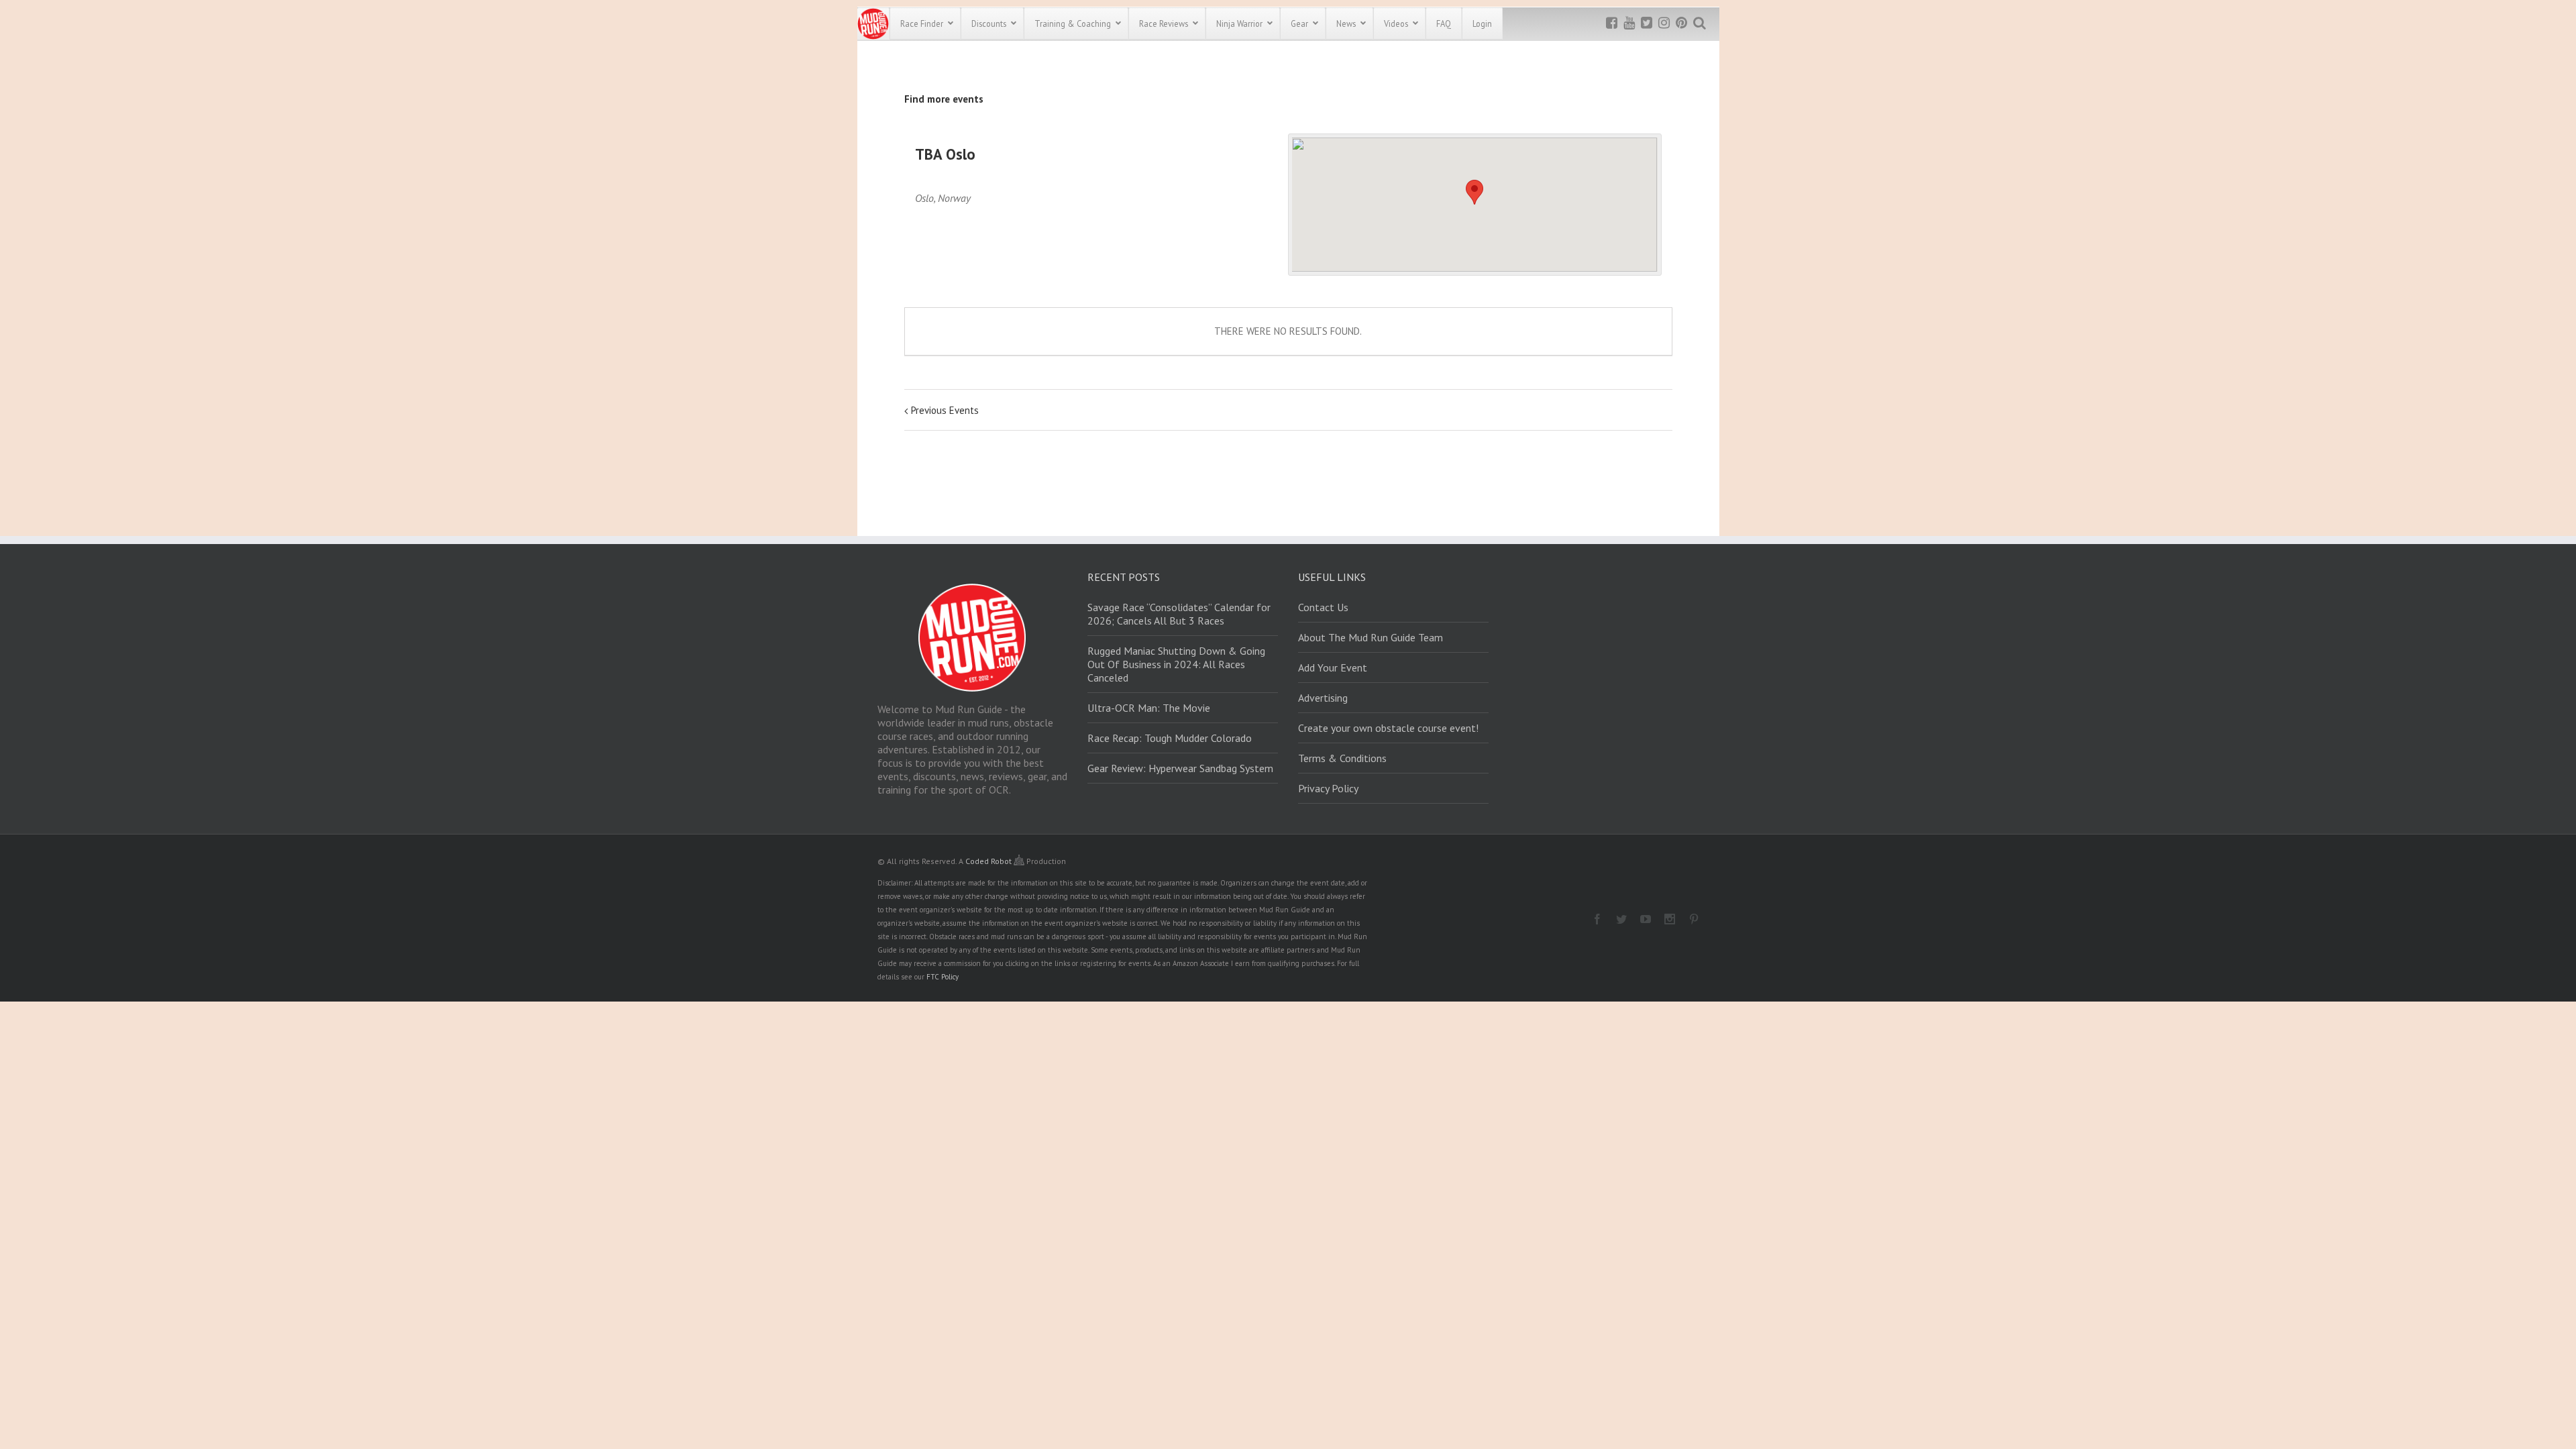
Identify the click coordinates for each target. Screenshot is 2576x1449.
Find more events (944, 99)
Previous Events (945, 410)
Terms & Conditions (1342, 758)
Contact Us (1323, 607)
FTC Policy (943, 977)
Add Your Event (1333, 667)
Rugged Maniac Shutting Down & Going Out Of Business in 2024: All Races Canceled (1176, 664)
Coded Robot (989, 861)
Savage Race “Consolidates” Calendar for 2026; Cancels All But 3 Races (1179, 614)
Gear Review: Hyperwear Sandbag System (1180, 768)
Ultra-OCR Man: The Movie (1149, 708)
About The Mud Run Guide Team (1371, 637)
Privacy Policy (1328, 788)
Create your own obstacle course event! (1388, 728)
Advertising (1323, 698)
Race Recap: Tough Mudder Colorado (1170, 738)
